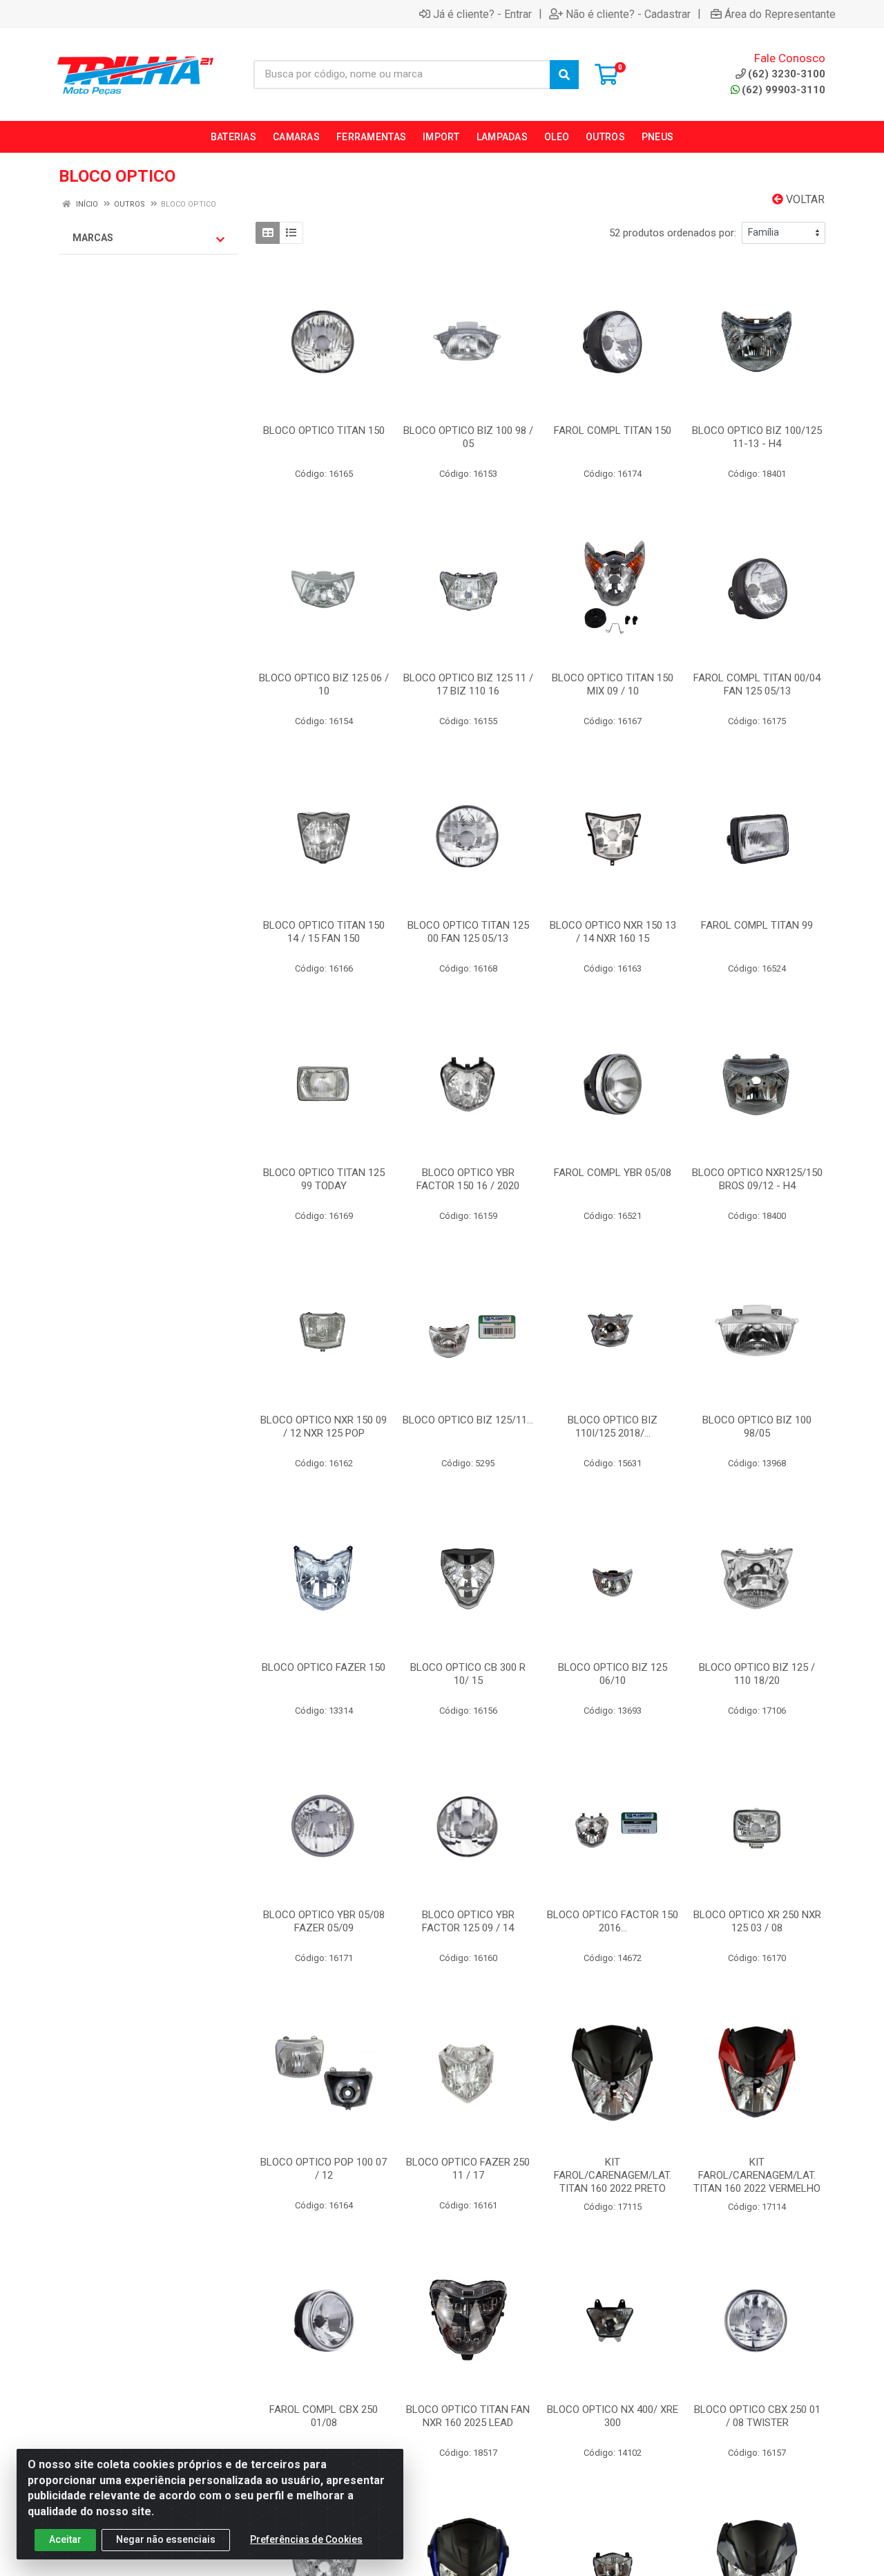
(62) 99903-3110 (784, 90)
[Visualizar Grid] (268, 233)
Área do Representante (780, 14)
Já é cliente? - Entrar (482, 14)
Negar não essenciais (166, 2539)
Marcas (93, 238)
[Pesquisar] (564, 75)
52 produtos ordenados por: (673, 233)
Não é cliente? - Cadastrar (628, 14)
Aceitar (65, 2539)
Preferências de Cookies (306, 2539)
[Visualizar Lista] (291, 233)
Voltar (804, 199)
